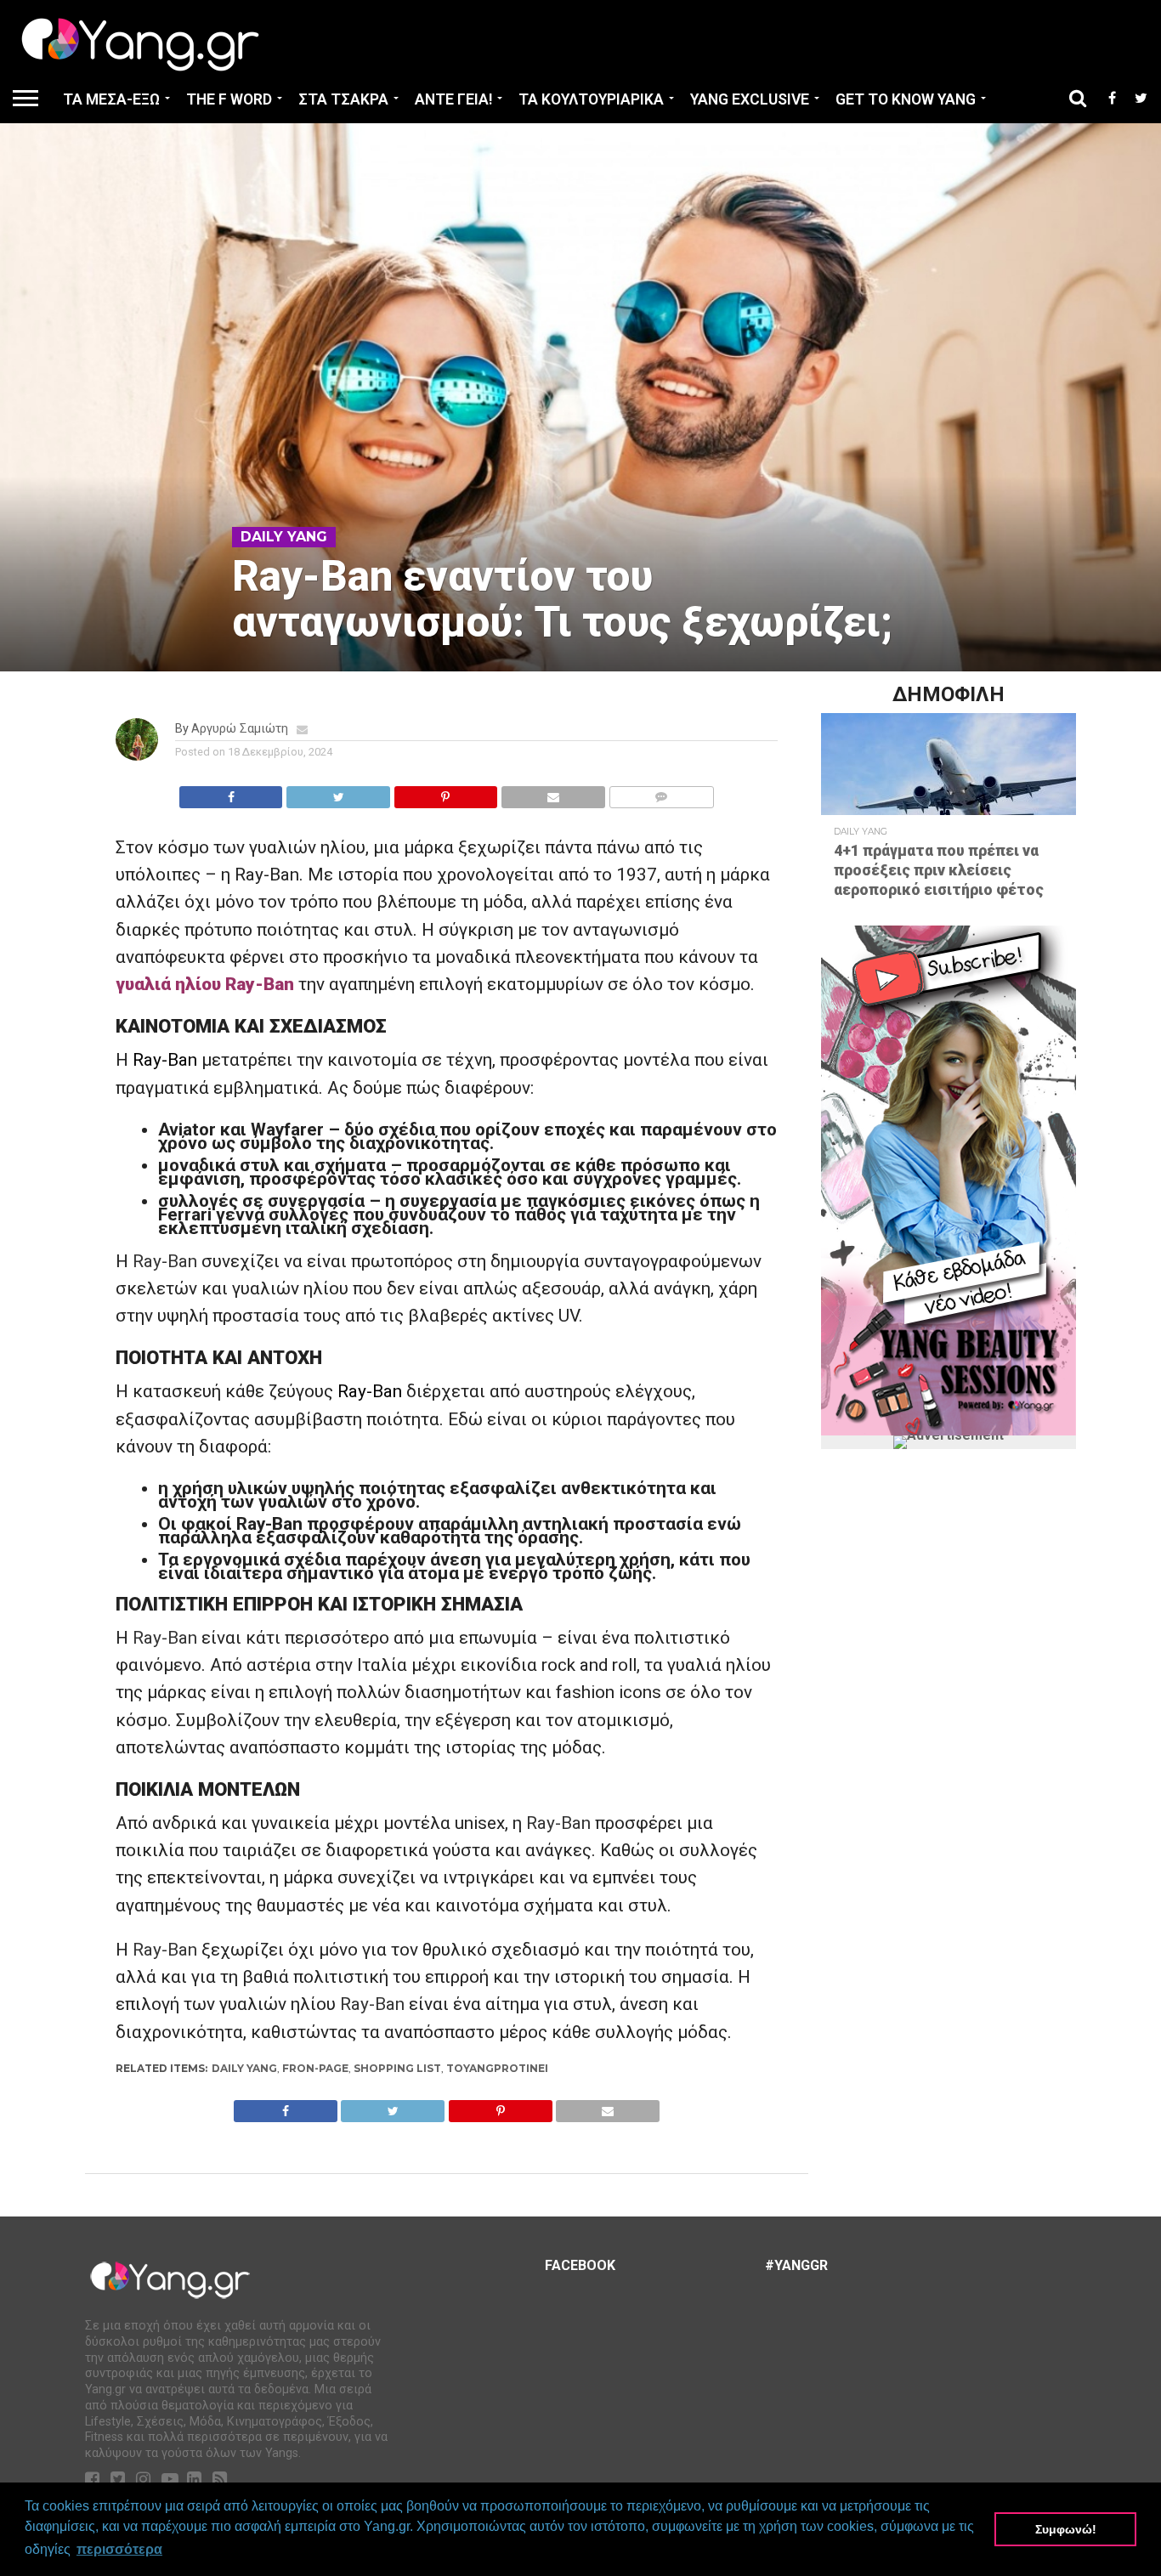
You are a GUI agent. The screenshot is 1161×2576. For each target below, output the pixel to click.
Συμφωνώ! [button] (1066, 2529)
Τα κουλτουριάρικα (591, 99)
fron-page (315, 2068)
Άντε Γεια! (453, 99)
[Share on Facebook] (231, 793)
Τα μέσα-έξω (111, 99)
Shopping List (397, 2068)
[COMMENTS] (661, 793)
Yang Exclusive (750, 99)
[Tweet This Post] (337, 793)
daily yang (244, 2068)
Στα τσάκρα (343, 99)
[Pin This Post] (445, 793)
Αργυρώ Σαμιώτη (240, 729)
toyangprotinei (497, 2068)
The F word (229, 99)
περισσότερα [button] (119, 2549)
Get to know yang (906, 99)
